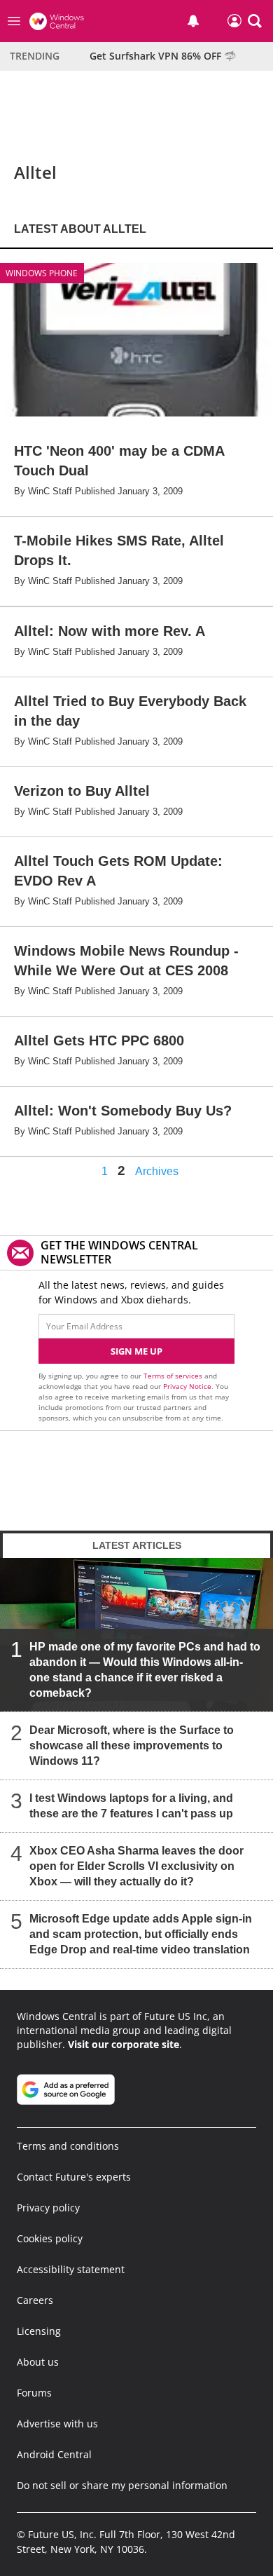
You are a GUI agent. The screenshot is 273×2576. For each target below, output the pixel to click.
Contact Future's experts (74, 2177)
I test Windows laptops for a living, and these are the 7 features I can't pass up (131, 1806)
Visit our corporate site (124, 2044)
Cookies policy (50, 2238)
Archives (157, 1172)
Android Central (54, 2454)
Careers (35, 2300)
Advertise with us (57, 2424)
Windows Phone (42, 273)
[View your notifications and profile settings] (193, 21)
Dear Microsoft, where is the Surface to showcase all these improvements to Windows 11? (132, 1745)
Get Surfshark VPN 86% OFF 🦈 (163, 56)
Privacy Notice (187, 1386)
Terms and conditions (68, 2146)
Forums (34, 2393)
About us (38, 2362)
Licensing (39, 2331)
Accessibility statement (71, 2269)
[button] (255, 21)
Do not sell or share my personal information (122, 2485)
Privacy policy (48, 2208)
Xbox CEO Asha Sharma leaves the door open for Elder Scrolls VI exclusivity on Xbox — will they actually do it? (136, 1866)
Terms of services (174, 1376)
